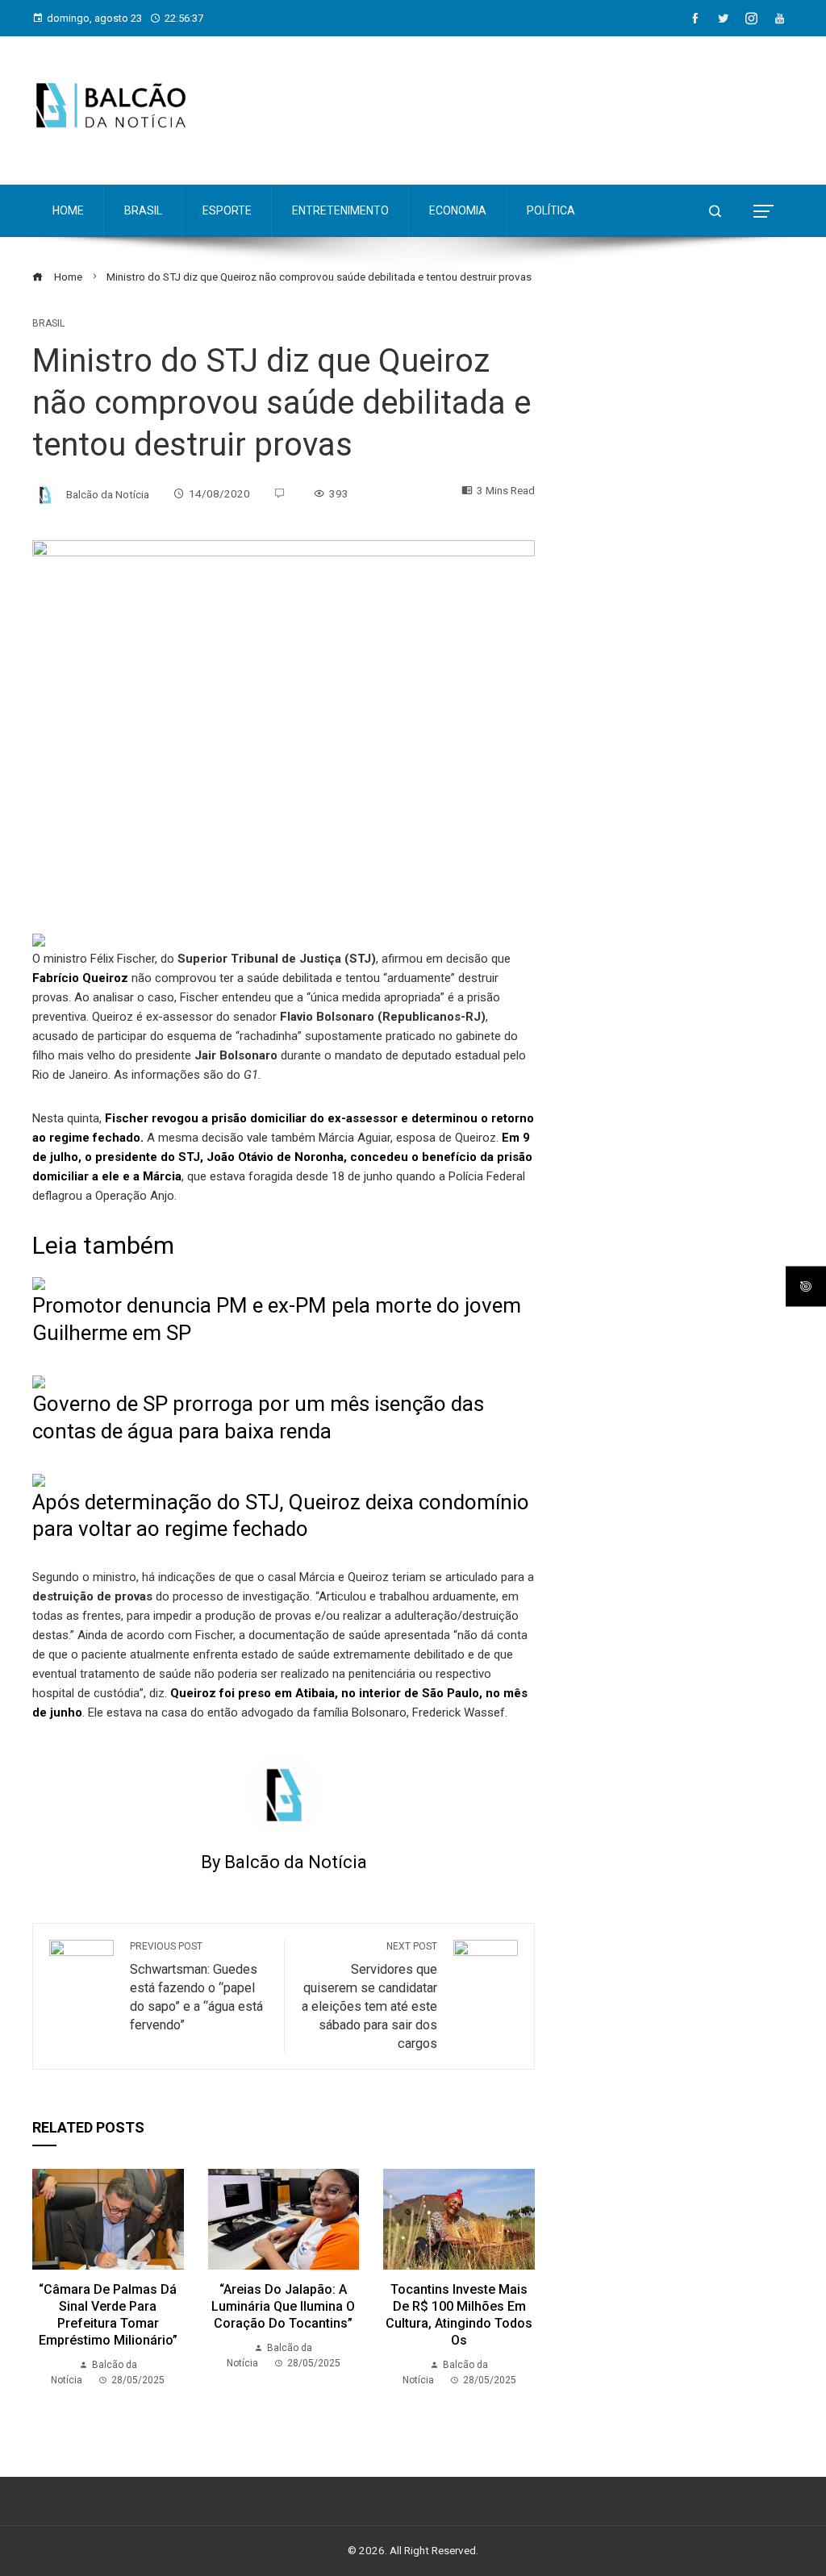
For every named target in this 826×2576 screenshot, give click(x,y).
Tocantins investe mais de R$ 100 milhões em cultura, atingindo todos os (459, 2314)
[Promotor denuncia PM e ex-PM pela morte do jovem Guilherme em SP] (39, 1283)
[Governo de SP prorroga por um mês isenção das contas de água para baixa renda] (39, 1381)
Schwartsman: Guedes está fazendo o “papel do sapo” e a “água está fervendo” (196, 1987)
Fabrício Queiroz (80, 978)
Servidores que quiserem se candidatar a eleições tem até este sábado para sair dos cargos (369, 1996)
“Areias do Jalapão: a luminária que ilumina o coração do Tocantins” (283, 2306)
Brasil (48, 323)
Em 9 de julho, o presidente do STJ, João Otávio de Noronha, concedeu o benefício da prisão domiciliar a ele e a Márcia (282, 1157)
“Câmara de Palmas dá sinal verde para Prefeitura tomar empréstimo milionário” (108, 2314)
